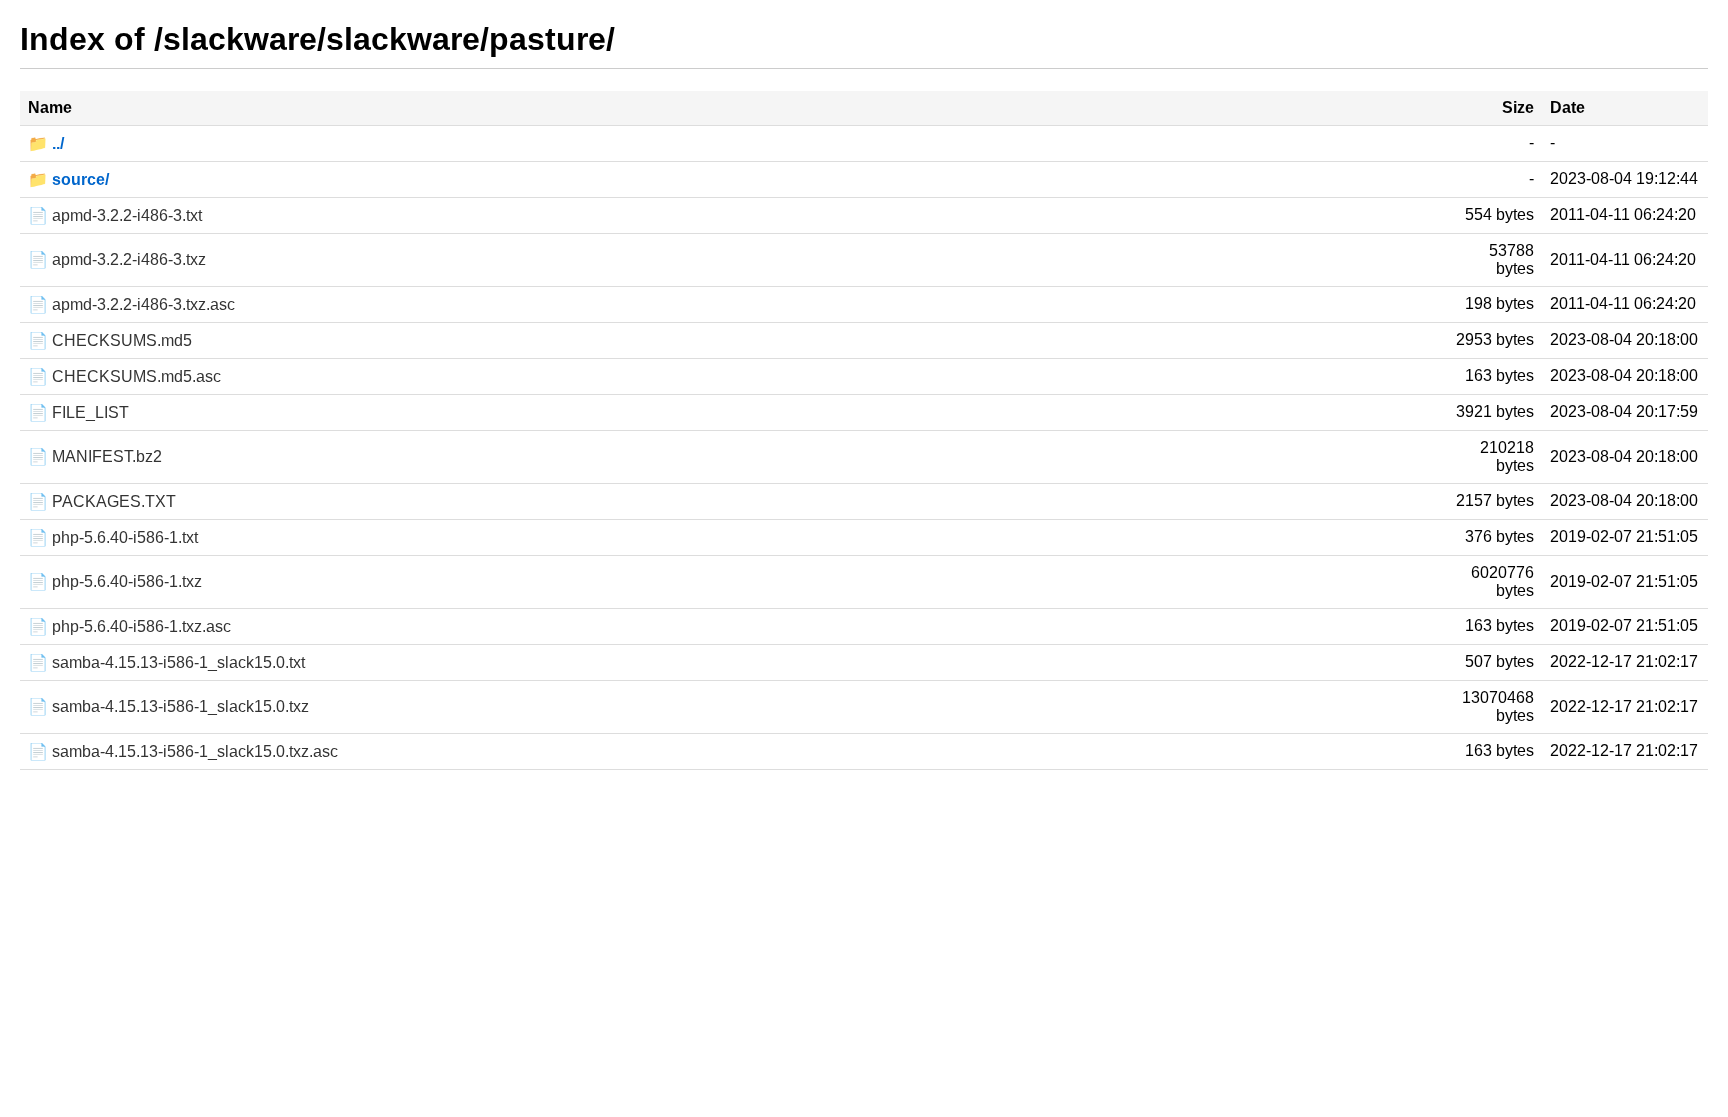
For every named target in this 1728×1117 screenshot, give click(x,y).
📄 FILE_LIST (78, 412)
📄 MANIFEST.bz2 (95, 456)
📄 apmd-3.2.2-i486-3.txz (117, 259)
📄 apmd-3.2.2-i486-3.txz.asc (131, 304)
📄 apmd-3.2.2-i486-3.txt (115, 215)
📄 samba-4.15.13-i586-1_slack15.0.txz (168, 706)
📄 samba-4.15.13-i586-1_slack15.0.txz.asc (183, 751)
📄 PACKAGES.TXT (102, 501)
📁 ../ (46, 143)
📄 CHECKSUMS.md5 (110, 340)
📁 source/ (68, 179)
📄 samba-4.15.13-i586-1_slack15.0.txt (166, 662)
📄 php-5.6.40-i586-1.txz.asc (129, 626)
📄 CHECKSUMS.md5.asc (124, 376)
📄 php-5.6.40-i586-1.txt (113, 537)
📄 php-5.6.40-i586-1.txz (115, 581)
